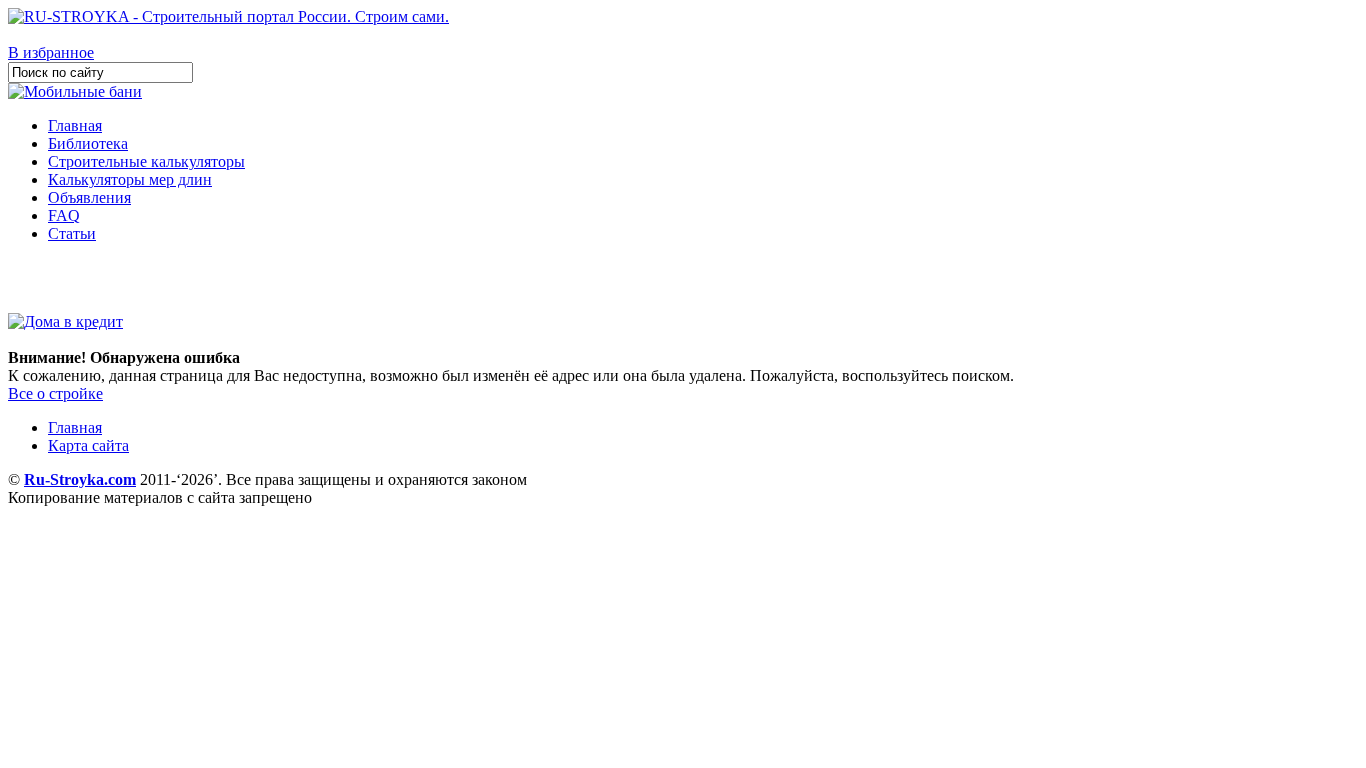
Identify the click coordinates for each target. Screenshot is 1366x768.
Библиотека (88, 143)
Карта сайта (88, 445)
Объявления (89, 197)
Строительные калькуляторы (146, 161)
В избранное (51, 52)
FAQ (64, 215)
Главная (75, 125)
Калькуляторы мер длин (130, 179)
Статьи (72, 233)
